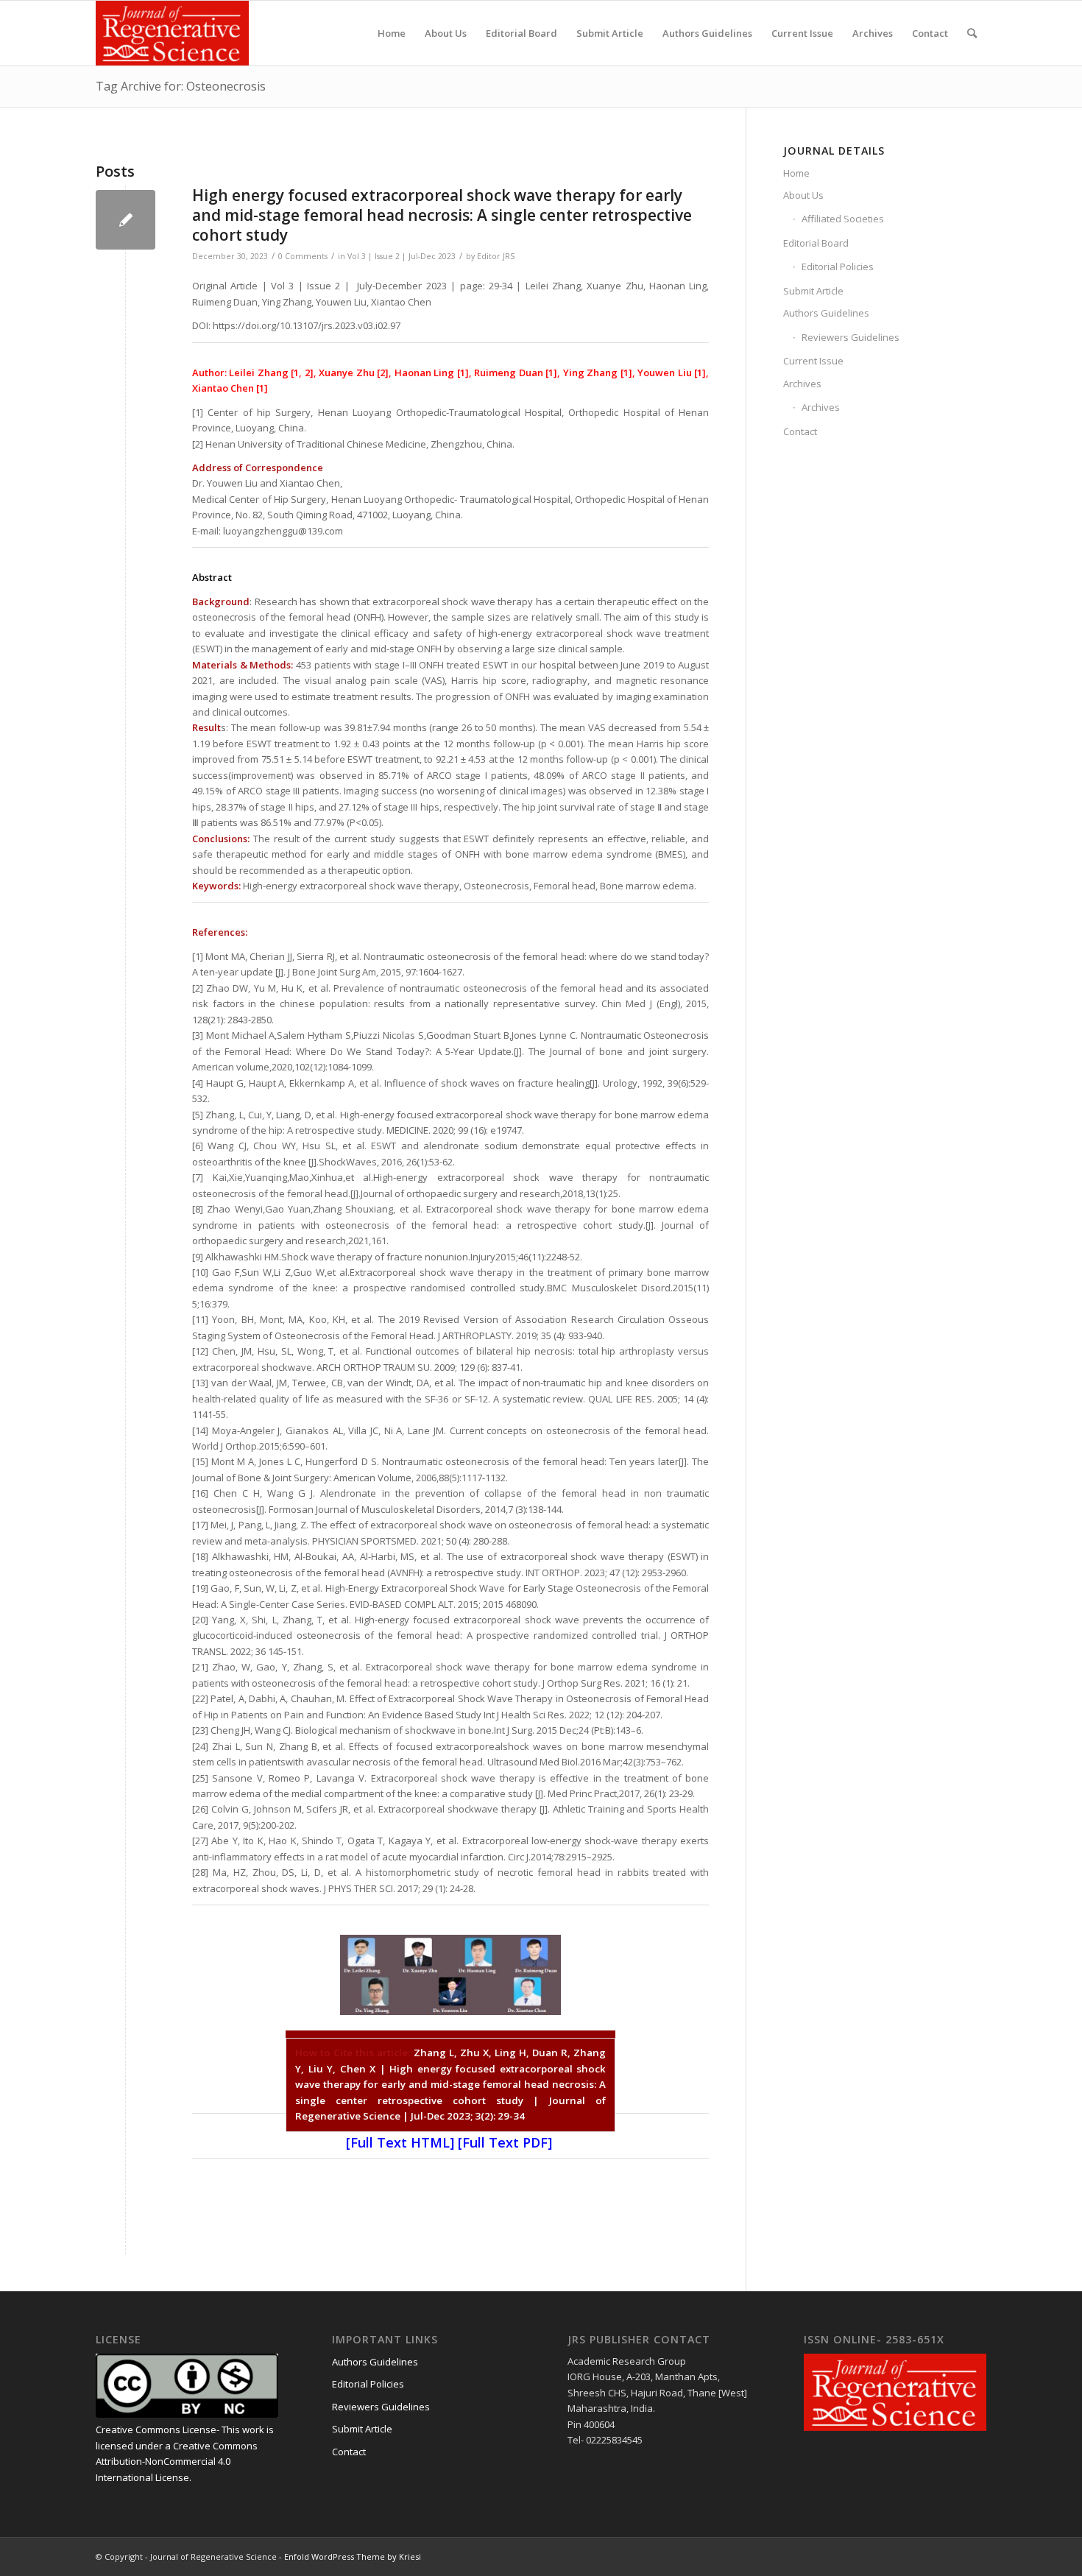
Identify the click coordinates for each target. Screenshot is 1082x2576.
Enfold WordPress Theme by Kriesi (353, 2556)
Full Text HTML (400, 2142)
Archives (802, 384)
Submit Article (813, 291)
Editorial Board (816, 243)
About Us (803, 195)
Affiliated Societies (843, 219)
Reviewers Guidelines (851, 337)
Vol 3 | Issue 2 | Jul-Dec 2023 (402, 256)
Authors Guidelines (826, 313)
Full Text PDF (505, 2142)
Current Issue (813, 361)
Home (796, 173)
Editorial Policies (838, 267)
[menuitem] (392, 33)
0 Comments (303, 256)
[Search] (972, 33)
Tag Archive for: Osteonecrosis (181, 86)
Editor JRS (496, 256)
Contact (800, 431)
